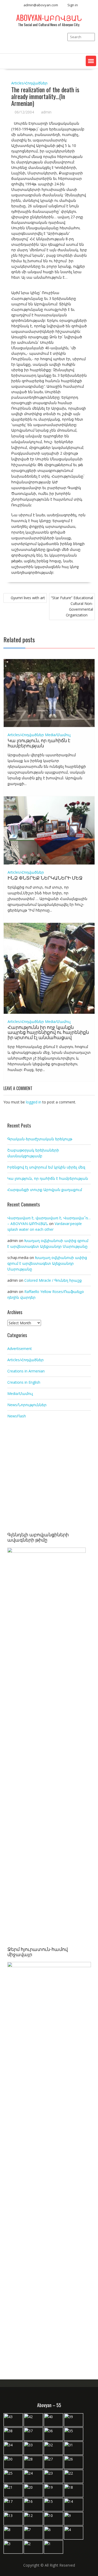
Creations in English (24, 1382)
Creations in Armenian (26, 1371)
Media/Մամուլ (58, 735)
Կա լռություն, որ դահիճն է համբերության (39, 743)
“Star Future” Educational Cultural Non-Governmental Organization (72, 606)
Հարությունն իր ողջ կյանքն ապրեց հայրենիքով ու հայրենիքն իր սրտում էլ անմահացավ (48, 1032)
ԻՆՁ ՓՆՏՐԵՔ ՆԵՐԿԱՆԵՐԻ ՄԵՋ (45, 878)
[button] (91, 61)
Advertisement (20, 1349)
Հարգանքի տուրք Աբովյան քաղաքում (45, 1190)
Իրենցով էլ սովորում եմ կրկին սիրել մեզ (46, 1167)
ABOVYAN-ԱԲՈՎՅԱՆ (49, 18)
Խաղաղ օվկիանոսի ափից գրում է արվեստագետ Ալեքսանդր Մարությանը (47, 1263)
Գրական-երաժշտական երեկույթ (40, 1139)
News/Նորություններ (27, 1405)
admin (46, 112)
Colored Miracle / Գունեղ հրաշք (53, 1280)
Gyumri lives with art (28, 598)
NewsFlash (17, 1416)
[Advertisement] (49, 1476)
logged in (34, 1102)
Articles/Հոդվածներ (29, 83)
